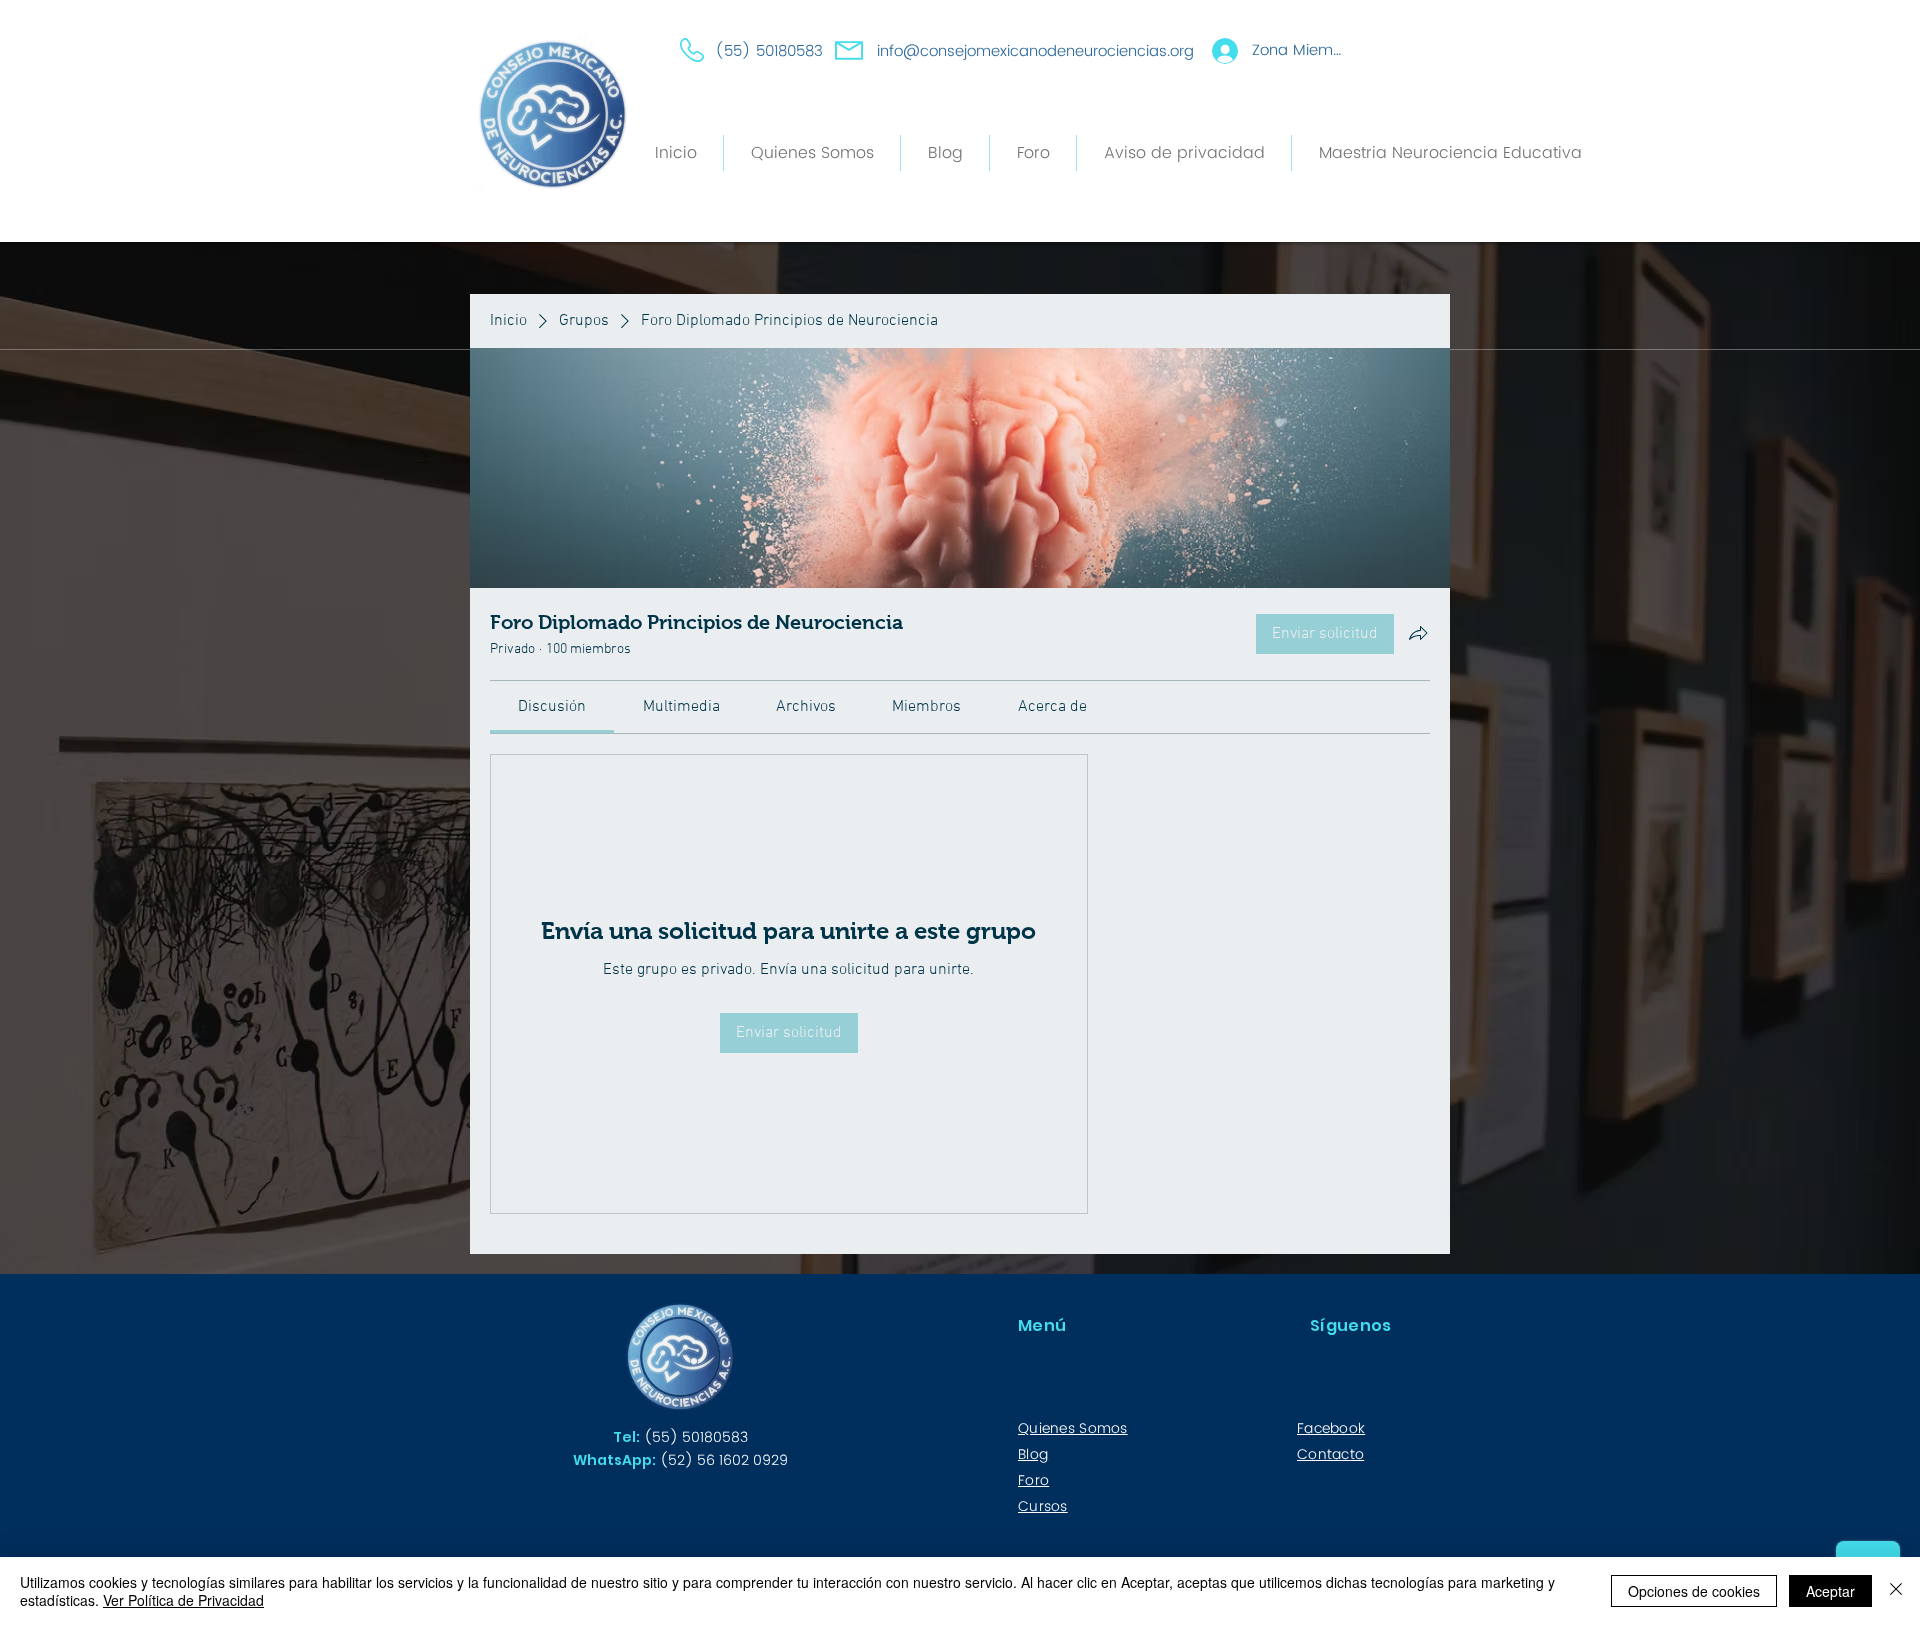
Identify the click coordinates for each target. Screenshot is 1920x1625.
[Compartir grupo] (1418, 633)
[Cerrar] (1896, 1591)
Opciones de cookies (1694, 1591)
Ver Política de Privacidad (183, 1600)
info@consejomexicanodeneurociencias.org (1035, 51)
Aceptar (1830, 1591)
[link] (552, 707)
